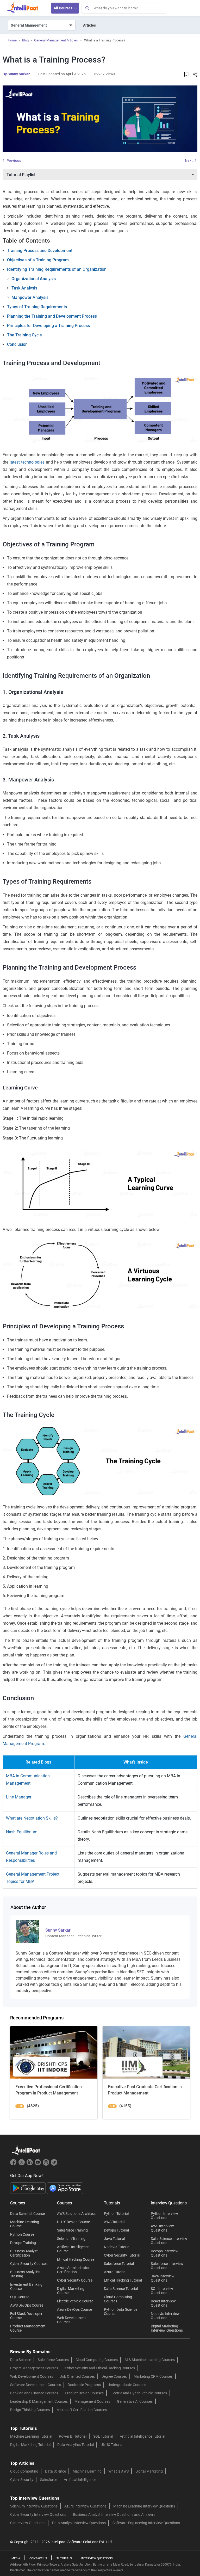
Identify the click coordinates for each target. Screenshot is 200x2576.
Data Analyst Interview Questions (79, 2523)
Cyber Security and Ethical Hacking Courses (100, 2368)
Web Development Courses (71, 2320)
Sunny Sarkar (19, 74)
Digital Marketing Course (71, 2291)
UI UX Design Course (73, 2222)
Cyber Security (22, 2480)
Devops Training (23, 2243)
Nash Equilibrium (22, 1832)
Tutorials (64, 2558)
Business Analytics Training (25, 2274)
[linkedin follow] (30, 2164)
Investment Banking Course (26, 2287)
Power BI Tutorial (73, 2436)
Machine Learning (87, 2471)
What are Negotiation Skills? (32, 1818)
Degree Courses (114, 2376)
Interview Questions (97, 2558)
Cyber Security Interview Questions (38, 2515)
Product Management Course (28, 2328)
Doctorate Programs (84, 2385)
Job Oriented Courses (77, 2376)
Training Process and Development (40, 251)
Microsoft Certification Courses (82, 2410)
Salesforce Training (72, 2230)
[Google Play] (29, 2188)
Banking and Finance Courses (34, 2393)
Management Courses (92, 2401)
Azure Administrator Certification (73, 2270)
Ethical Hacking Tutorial (123, 2280)
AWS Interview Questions (162, 2228)
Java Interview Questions (163, 2278)
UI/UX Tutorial (112, 2445)
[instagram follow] (46, 2164)
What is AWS (118, 2471)
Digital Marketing (149, 2471)
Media (16, 2558)
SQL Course (20, 2297)
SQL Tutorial (103, 2436)
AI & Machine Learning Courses (150, 2360)
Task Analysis (24, 288)
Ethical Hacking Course (76, 2259)
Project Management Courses (34, 2368)
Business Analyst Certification (24, 2253)
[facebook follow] (14, 2164)
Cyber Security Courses (29, 2264)
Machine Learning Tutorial (31, 2436)
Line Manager (19, 1797)
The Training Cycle (24, 335)
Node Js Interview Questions (165, 2316)
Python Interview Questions (164, 2216)
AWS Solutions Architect (76, 2214)
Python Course (22, 2234)
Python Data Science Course (121, 2312)
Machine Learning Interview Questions (144, 2506)
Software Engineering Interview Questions (146, 2523)
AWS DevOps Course (27, 2305)
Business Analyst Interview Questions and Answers (114, 2515)
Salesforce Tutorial (119, 2264)
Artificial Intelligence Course (73, 2249)
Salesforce (49, 2480)
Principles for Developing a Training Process (48, 326)
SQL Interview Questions (162, 2291)
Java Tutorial (114, 2239)
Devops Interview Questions (165, 2253)
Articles (89, 25)
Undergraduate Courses (127, 2385)
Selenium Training (71, 2239)
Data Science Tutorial (121, 2289)
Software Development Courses (36, 2385)
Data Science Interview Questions (169, 2241)
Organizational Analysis (34, 279)
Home (12, 40)
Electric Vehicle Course (75, 2301)
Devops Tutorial (116, 2230)
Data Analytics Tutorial (76, 2445)
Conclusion (17, 344)
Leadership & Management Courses (39, 2401)
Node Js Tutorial (117, 2247)
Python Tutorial (116, 2214)
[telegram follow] (54, 2164)
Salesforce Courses (53, 2360)
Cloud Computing (24, 2471)
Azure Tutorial (115, 2272)
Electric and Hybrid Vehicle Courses (139, 2393)
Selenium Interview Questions (34, 2506)
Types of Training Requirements (37, 307)
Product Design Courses (84, 2393)
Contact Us (38, 2558)
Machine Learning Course (25, 2224)
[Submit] (87, 8)
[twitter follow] (22, 2164)
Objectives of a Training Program (38, 260)
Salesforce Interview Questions (167, 2266)
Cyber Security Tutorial (122, 2255)
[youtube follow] (38, 2164)
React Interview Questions (163, 2303)
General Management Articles (56, 40)
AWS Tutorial (114, 2222)
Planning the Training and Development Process (52, 316)
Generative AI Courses (135, 2401)
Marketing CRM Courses (153, 2376)
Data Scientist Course (27, 2214)
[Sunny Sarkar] (27, 1931)
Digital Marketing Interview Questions (167, 2328)
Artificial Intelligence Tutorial (142, 2436)
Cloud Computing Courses (118, 2299)
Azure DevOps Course (74, 2309)
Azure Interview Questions (85, 2506)
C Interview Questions (28, 2523)
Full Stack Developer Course (26, 2316)
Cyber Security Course (75, 2280)
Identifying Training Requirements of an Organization (57, 269)
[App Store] (65, 2188)
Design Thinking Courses (30, 2410)
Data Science (21, 2360)
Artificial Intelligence (80, 2480)
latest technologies (27, 462)
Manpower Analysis (30, 297)
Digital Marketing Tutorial (30, 2445)
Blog (25, 40)
